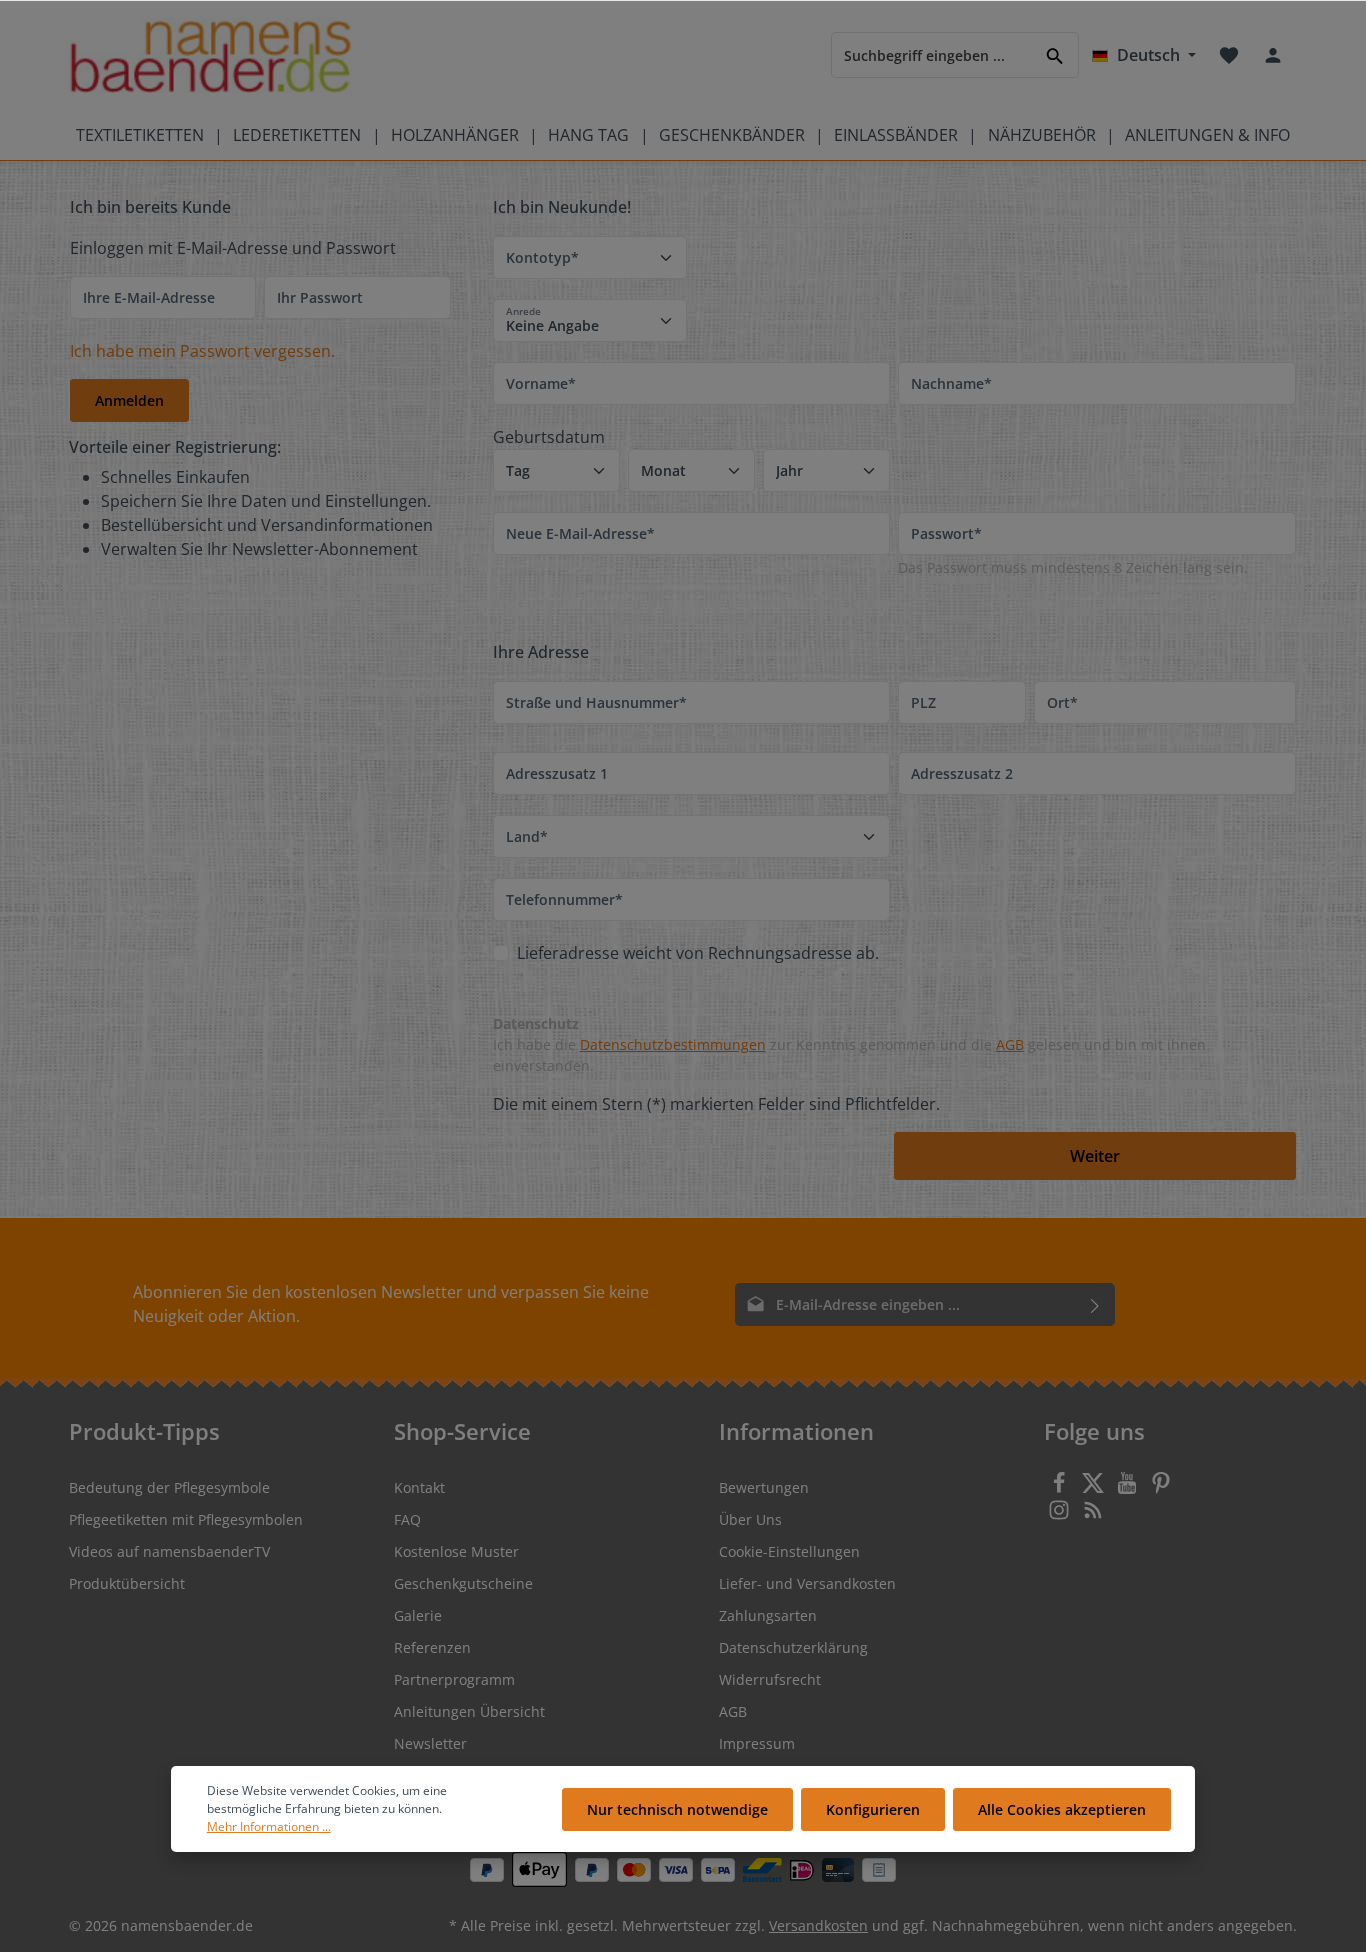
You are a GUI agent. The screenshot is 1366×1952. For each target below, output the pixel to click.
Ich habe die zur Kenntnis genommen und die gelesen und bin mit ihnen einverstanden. (849, 1055)
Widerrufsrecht (770, 1679)
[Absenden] (1095, 1304)
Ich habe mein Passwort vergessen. (202, 351)
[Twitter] (1095, 1488)
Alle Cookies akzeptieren (1062, 1809)
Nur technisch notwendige (677, 1809)
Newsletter (430, 1743)
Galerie (418, 1615)
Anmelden (129, 400)
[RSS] (1093, 1515)
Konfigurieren (873, 1809)
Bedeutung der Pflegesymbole (169, 1487)
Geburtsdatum (549, 437)
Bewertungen (764, 1487)
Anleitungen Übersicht (469, 1711)
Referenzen (432, 1647)
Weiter (1095, 1156)
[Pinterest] (1161, 1488)
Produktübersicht (127, 1583)
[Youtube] (1129, 1488)
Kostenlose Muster (456, 1551)
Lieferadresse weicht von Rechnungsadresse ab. (698, 953)
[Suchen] (1055, 54)
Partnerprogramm (454, 1679)
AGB (1010, 1044)
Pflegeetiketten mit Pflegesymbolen (186, 1519)
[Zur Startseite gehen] (210, 55)
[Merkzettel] (1229, 55)
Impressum (757, 1743)
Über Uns (750, 1519)
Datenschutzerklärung (793, 1647)
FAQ (407, 1519)
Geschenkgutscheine (463, 1583)
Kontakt (419, 1487)
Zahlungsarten (768, 1615)
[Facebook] (1061, 1488)
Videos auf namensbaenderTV (169, 1551)
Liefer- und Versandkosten (807, 1583)
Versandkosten (818, 1925)
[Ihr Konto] (1273, 55)
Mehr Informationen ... (269, 1826)
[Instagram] (1061, 1515)
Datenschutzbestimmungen (673, 1044)
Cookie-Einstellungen (789, 1551)
